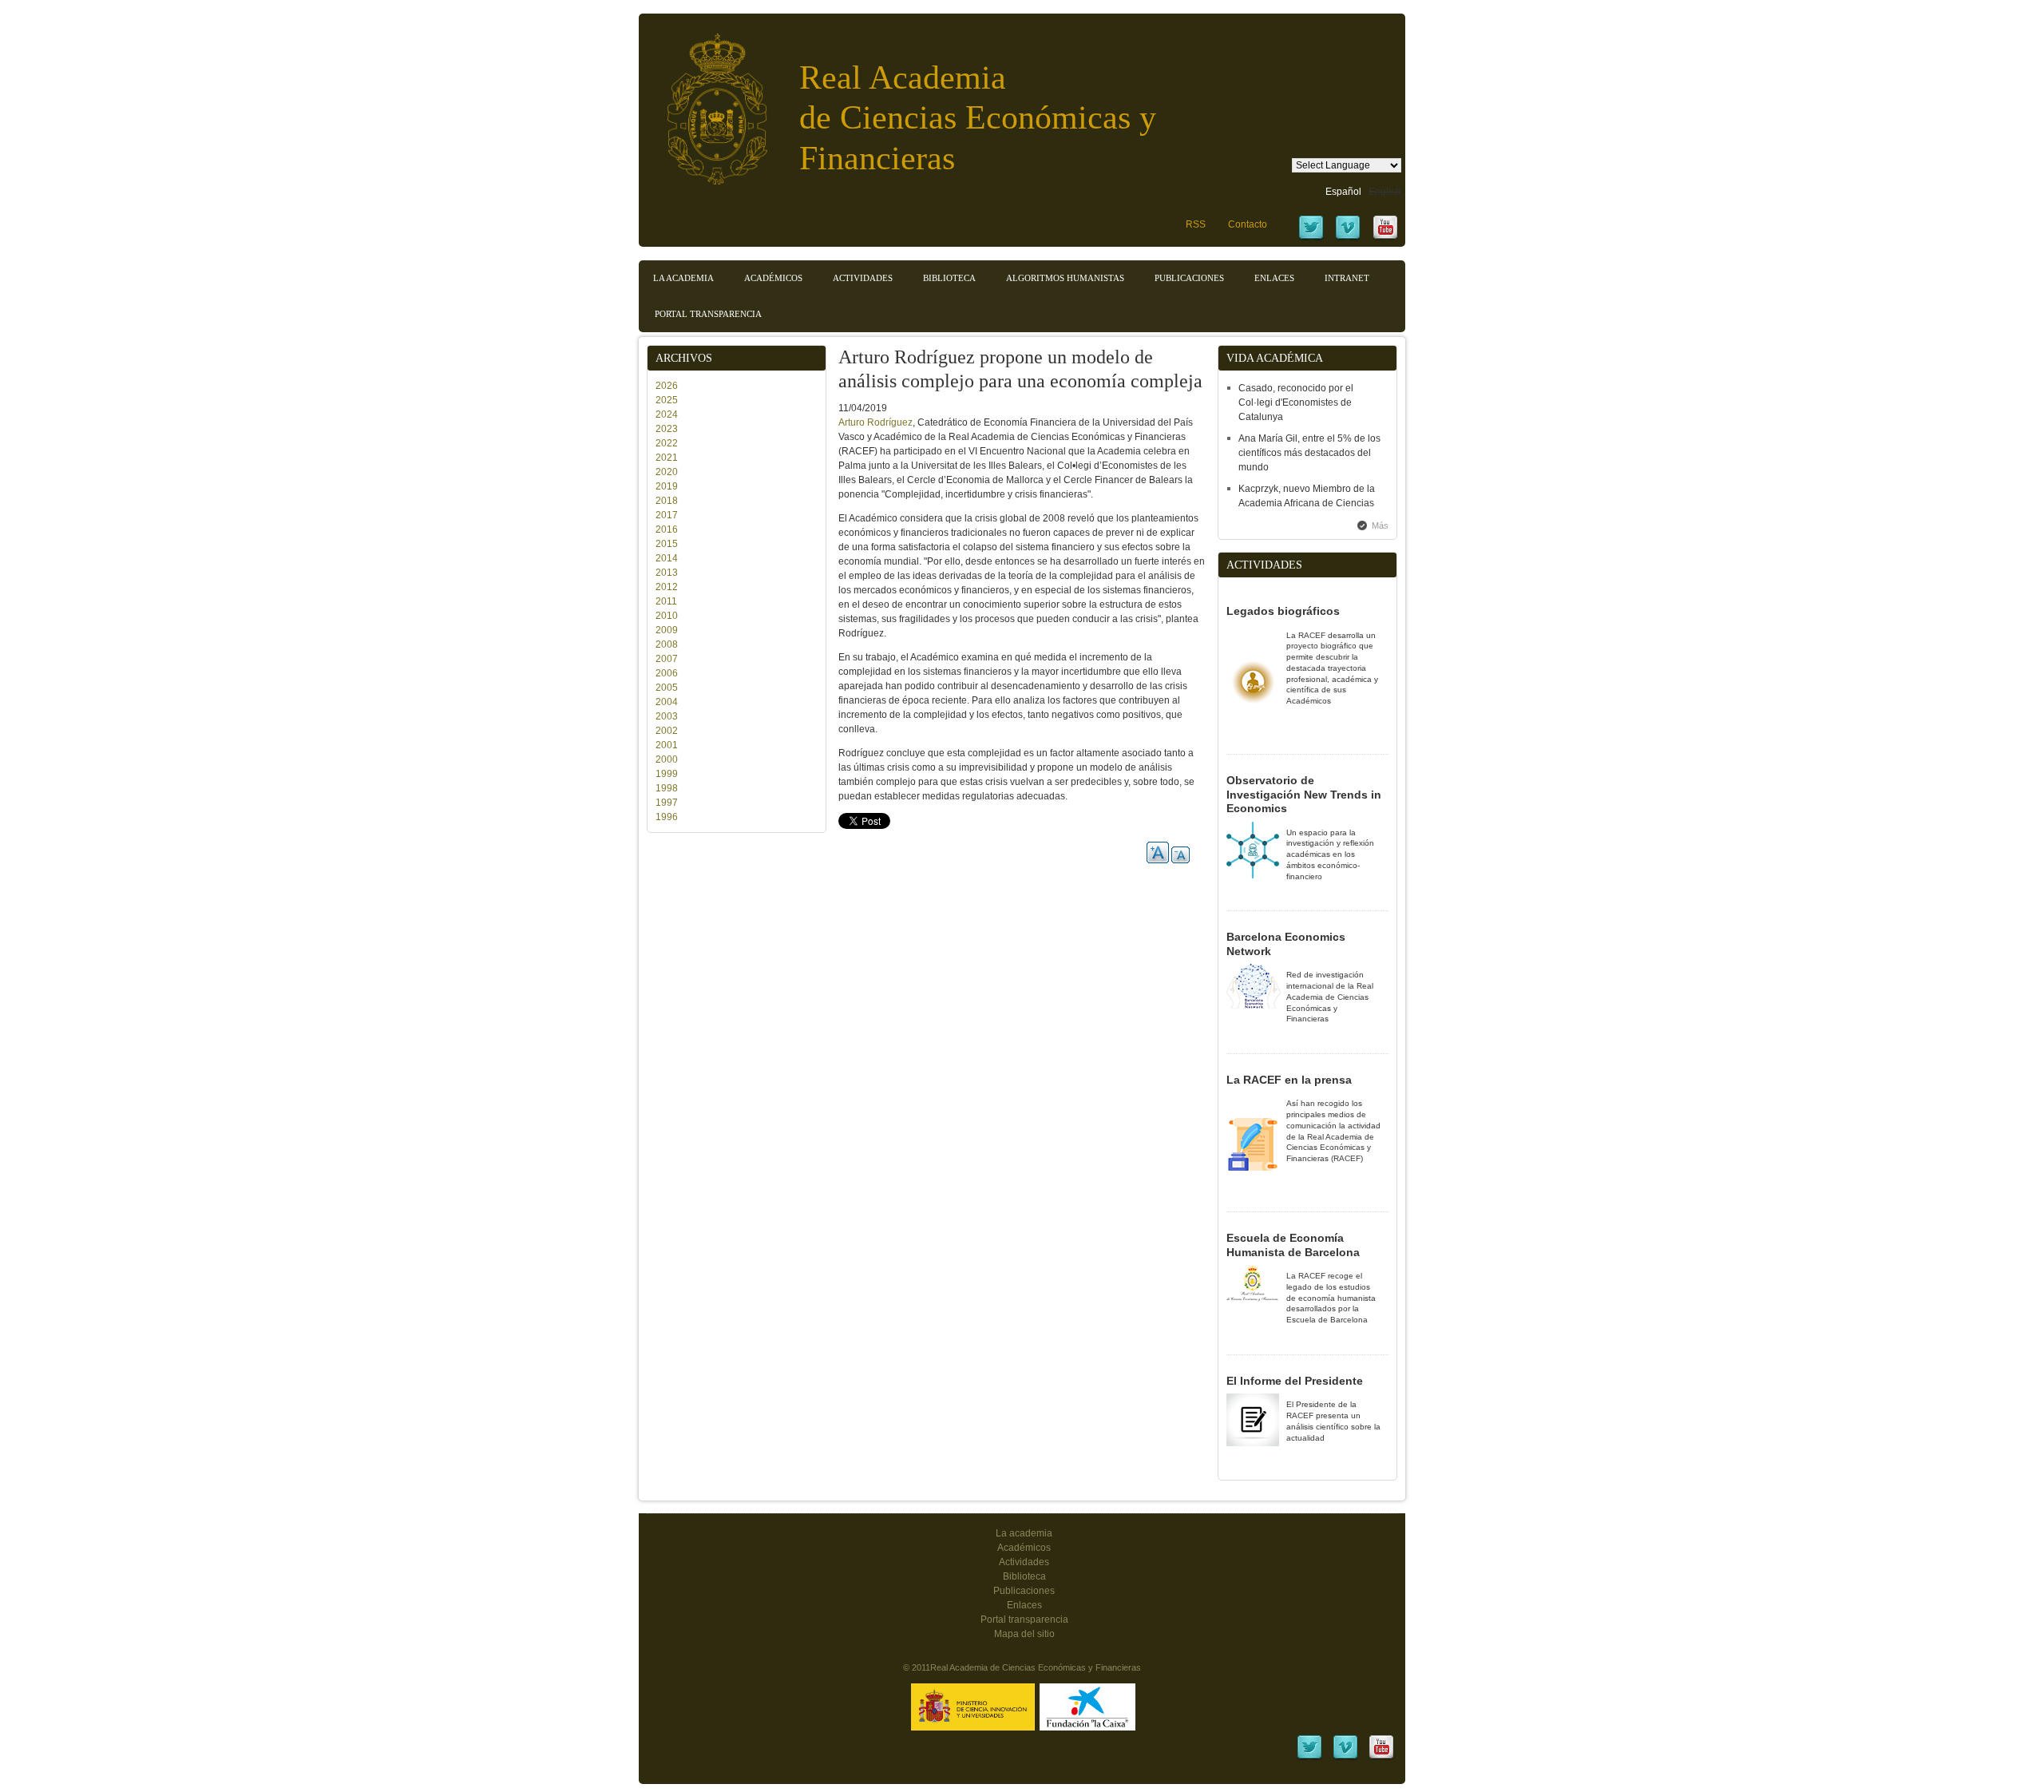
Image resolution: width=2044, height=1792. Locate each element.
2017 (667, 515)
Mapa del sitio (1024, 1634)
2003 (667, 716)
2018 (667, 501)
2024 (667, 414)
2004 (667, 702)
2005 (667, 688)
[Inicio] (705, 101)
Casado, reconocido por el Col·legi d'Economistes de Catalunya (1296, 402)
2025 (667, 400)
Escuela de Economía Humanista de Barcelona (1293, 1245)
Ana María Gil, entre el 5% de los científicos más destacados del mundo (1309, 453)
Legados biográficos (1283, 611)
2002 (667, 731)
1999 (667, 774)
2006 (667, 673)
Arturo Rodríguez (875, 422)
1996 (667, 817)
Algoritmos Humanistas (1065, 278)
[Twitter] (1311, 238)
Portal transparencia (708, 314)
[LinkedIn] (1309, 1758)
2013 (667, 573)
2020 (667, 472)
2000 (667, 759)
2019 (667, 486)
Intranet (1347, 278)
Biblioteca (949, 278)
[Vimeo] (1348, 238)
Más (1380, 525)
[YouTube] (1385, 238)
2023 (667, 429)
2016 (667, 529)
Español (1343, 192)
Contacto (1248, 224)
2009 (667, 630)
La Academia (683, 278)
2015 (667, 544)
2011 (666, 601)
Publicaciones (1189, 278)
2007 (667, 659)
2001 (667, 745)
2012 (667, 587)
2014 (667, 558)
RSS (1196, 224)
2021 (667, 458)
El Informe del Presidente (1295, 1381)
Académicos (773, 278)
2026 (667, 386)
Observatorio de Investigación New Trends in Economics (1304, 794)
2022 (667, 443)
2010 (667, 616)
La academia (1024, 1533)
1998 (667, 788)
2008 (667, 644)
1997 (667, 803)
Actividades (863, 278)
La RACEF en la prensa (1289, 1080)
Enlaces (1274, 278)
